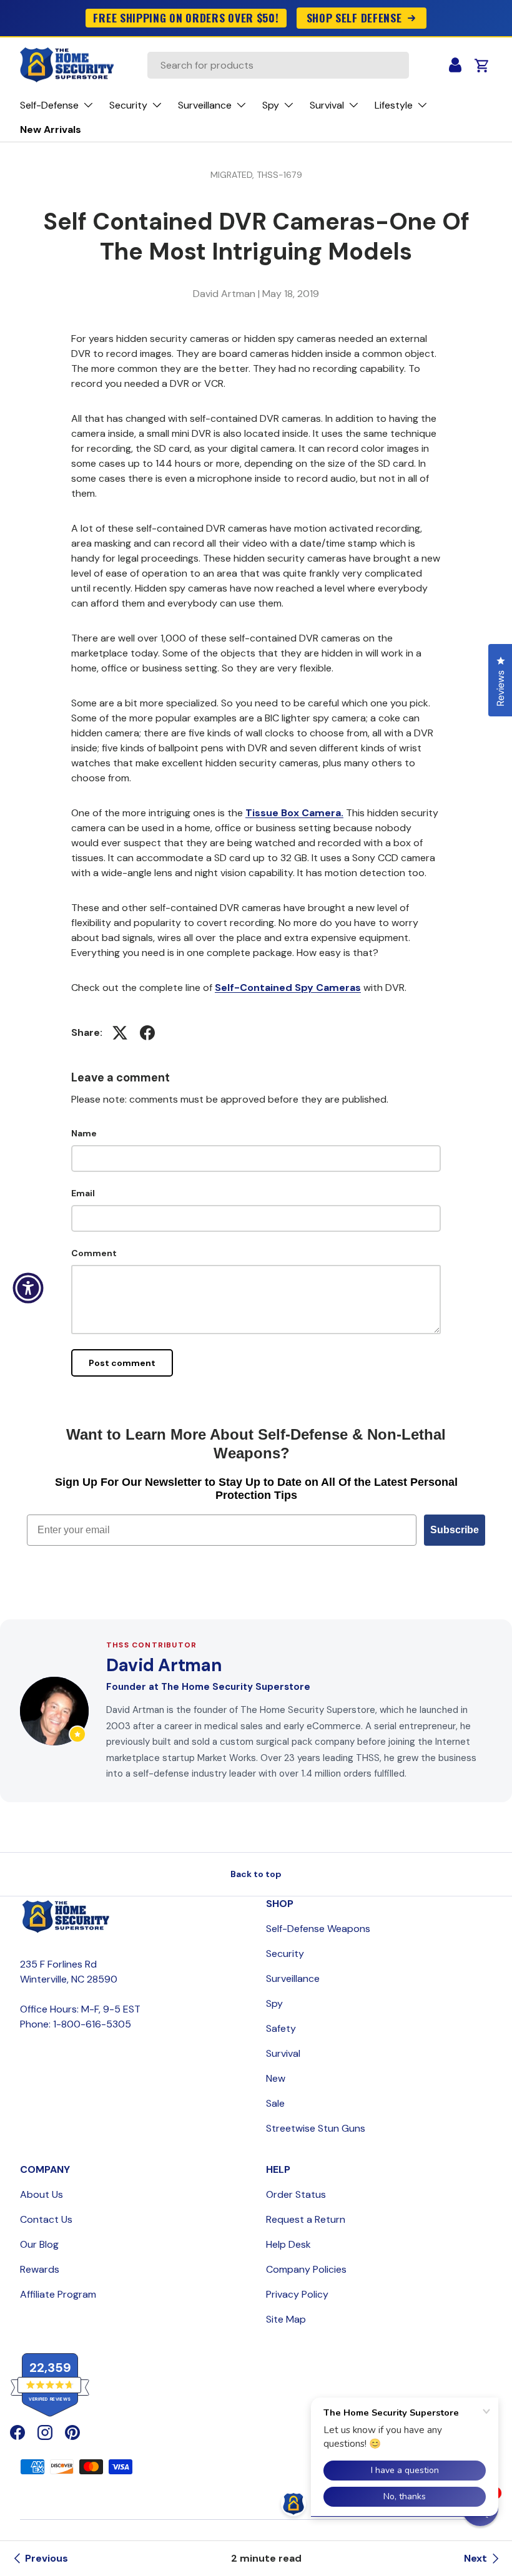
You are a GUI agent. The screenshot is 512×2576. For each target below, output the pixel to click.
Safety (281, 2028)
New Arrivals (51, 129)
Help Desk (288, 2244)
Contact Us (46, 2219)
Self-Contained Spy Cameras (288, 988)
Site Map (286, 2319)
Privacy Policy (297, 2294)
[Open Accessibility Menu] (28, 1288)
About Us (42, 2194)
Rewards (40, 2269)
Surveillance (293, 1978)
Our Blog (39, 2244)
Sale (275, 2103)
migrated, (234, 175)
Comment (94, 1253)
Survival (283, 2053)
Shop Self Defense (354, 17)
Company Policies (306, 2269)
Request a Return (306, 2219)
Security (285, 1954)
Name (84, 1133)
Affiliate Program (58, 2294)
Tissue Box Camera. (294, 813)
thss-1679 (279, 175)
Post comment (122, 1363)
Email (83, 1193)
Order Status (296, 2194)
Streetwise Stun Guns (316, 2128)
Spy (274, 2003)
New (276, 2078)
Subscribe (455, 1530)
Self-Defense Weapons (318, 1929)
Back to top (256, 1874)
